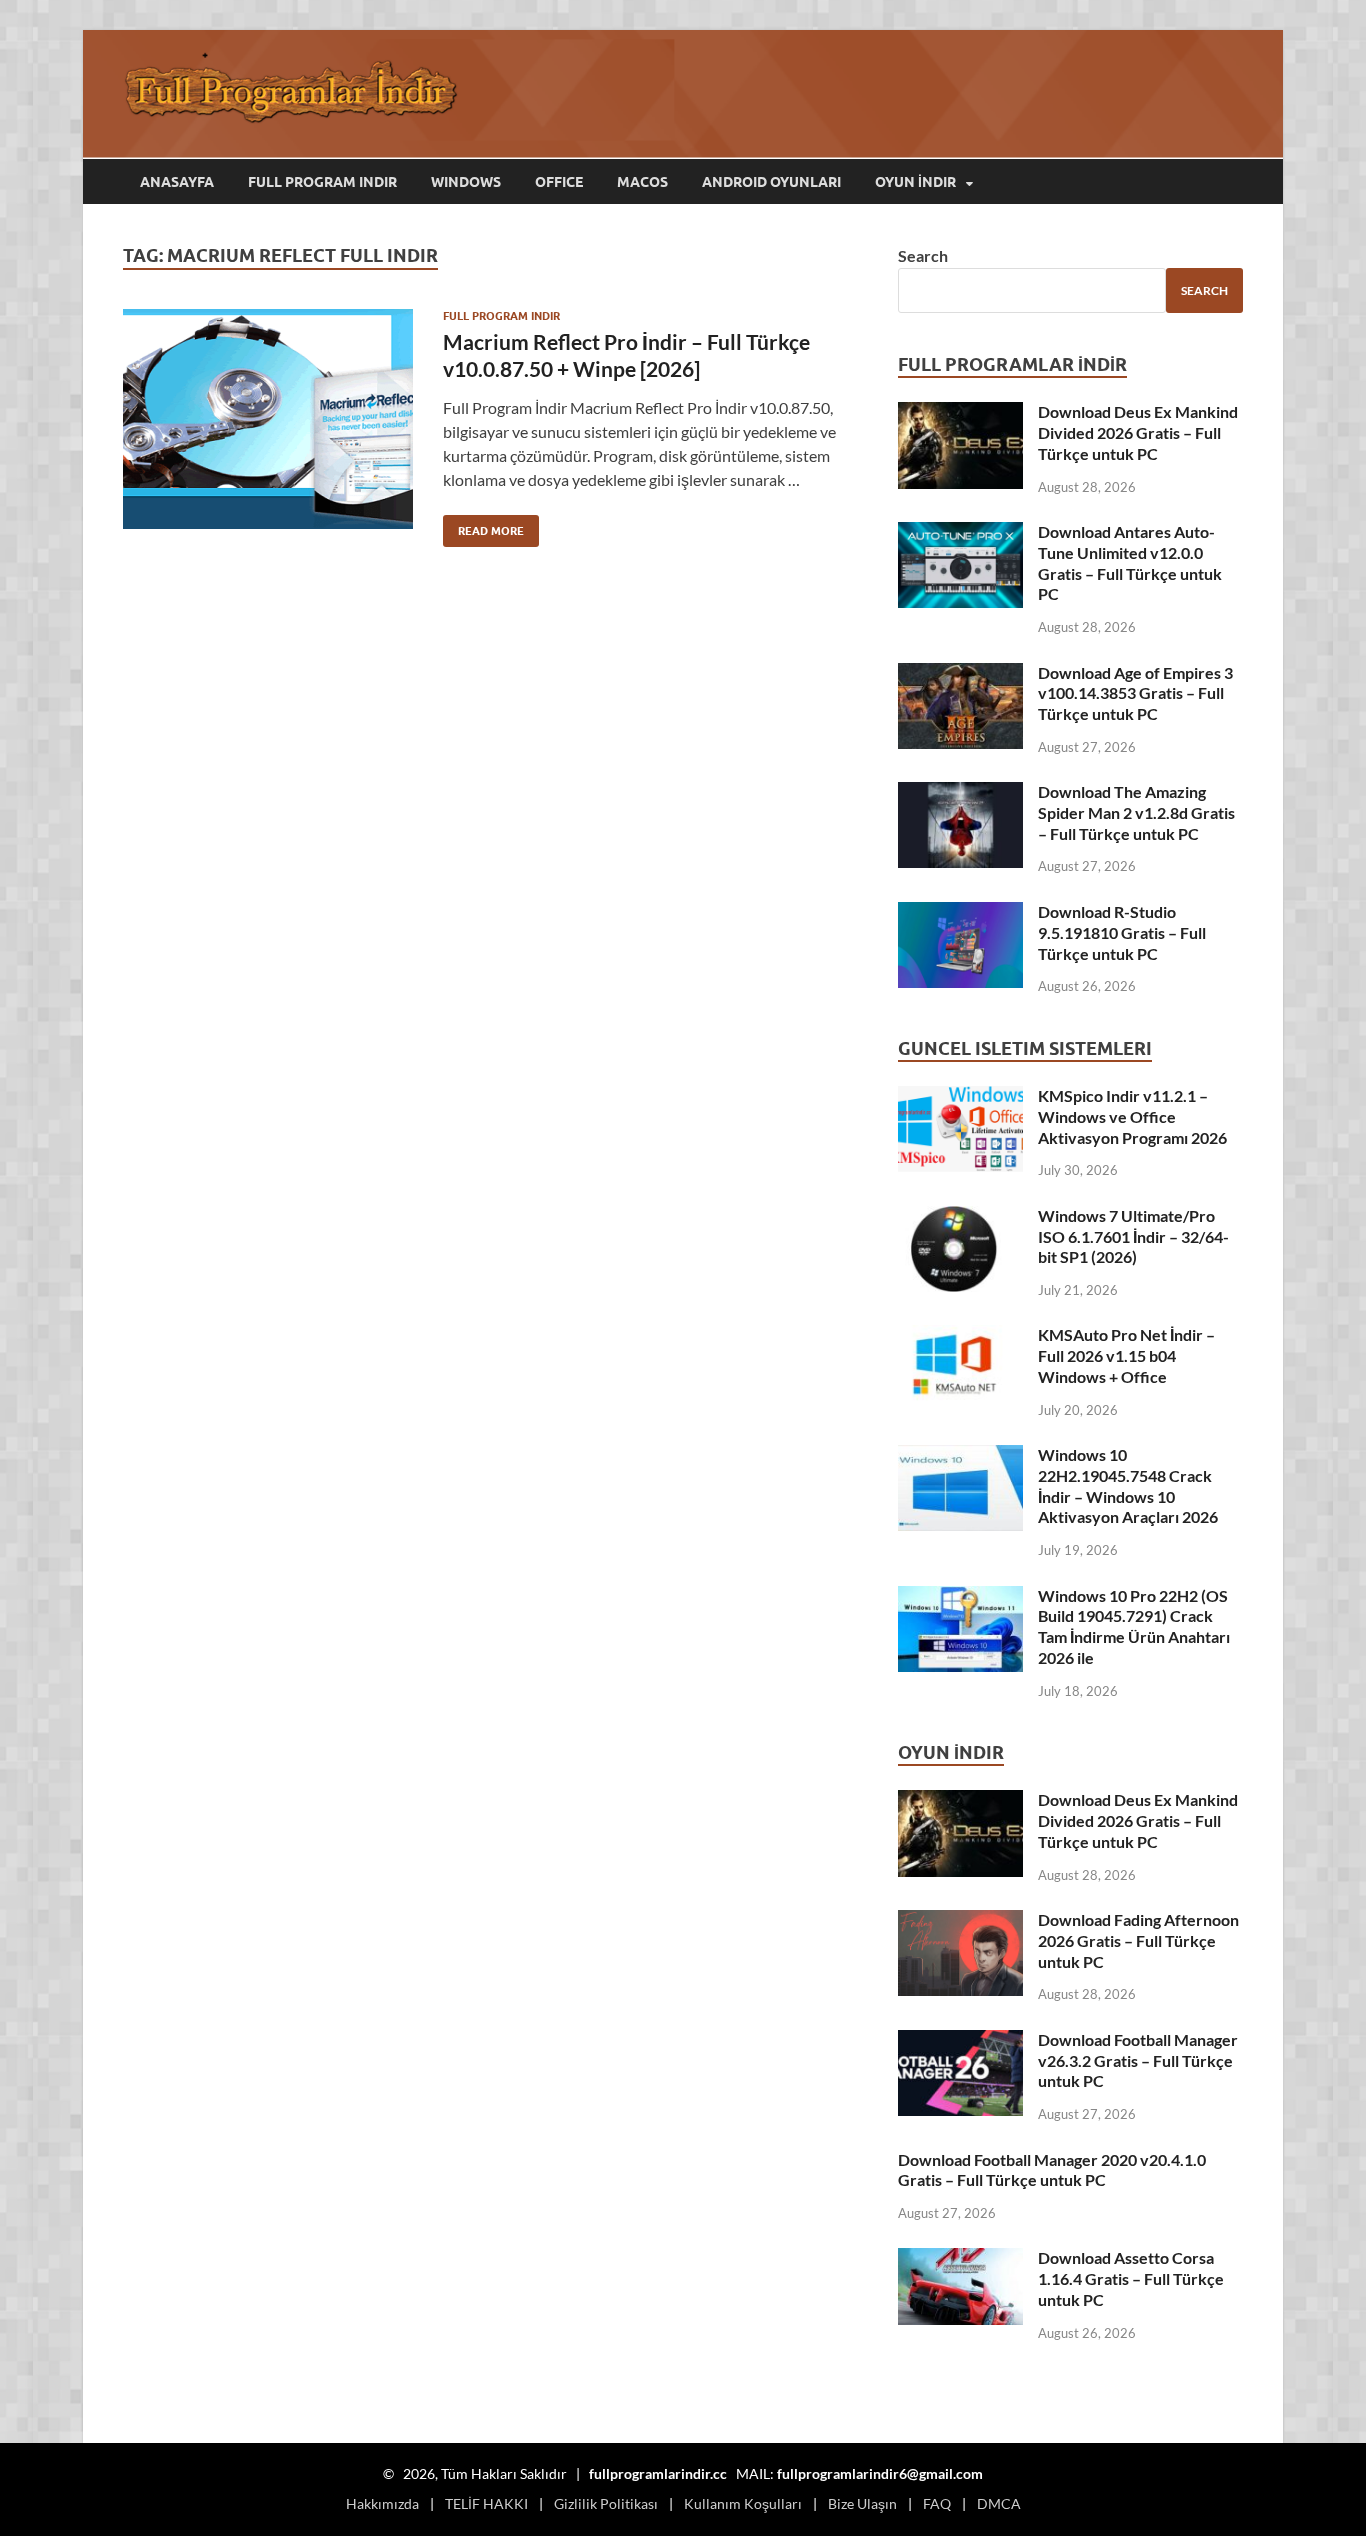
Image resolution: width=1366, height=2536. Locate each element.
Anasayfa (177, 182)
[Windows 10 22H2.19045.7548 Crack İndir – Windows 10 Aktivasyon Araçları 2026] (960, 1456)
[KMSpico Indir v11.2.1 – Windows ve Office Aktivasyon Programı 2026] (960, 1097)
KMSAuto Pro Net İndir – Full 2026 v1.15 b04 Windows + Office (1126, 1355)
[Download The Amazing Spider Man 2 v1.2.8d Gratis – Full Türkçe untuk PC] (960, 793)
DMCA (999, 2503)
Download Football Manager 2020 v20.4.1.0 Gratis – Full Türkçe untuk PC (1052, 2170)
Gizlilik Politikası (606, 2503)
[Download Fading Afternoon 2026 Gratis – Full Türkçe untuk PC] (960, 1921)
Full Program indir (322, 182)
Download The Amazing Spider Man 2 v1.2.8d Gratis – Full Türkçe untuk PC (1136, 812)
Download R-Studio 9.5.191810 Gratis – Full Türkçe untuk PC (1122, 932)
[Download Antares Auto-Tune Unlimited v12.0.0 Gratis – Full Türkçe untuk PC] (960, 533)
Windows (466, 182)
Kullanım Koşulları (743, 2503)
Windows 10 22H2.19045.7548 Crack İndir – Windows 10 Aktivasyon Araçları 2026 (1128, 1485)
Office (559, 182)
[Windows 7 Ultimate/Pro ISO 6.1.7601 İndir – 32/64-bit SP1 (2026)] (960, 1217)
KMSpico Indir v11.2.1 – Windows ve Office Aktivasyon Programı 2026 (1132, 1116)
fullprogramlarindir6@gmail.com (880, 2473)
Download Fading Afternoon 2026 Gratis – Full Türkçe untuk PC (1138, 1940)
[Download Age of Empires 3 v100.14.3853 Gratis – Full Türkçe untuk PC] (960, 674)
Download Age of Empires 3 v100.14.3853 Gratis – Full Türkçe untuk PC (1135, 693)
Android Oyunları (771, 182)
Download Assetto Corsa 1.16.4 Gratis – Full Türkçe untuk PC (1131, 2278)
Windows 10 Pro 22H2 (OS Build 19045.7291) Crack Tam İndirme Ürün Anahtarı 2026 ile (1134, 1626)
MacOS (642, 182)
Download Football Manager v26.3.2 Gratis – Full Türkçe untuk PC (1138, 2060)
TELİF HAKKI (486, 2503)
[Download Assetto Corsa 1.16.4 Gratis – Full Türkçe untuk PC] (960, 2259)
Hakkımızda (382, 2503)
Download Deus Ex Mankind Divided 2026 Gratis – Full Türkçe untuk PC (1138, 432)
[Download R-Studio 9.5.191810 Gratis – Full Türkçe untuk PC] (960, 913)
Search (923, 255)
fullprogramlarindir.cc (658, 2473)
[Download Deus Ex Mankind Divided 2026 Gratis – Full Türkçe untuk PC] (960, 413)
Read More (483, 526)
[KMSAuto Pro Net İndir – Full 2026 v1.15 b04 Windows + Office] (960, 1336)
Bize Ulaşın (862, 2503)
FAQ (937, 2503)
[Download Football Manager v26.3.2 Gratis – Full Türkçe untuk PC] (960, 2041)
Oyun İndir (915, 182)
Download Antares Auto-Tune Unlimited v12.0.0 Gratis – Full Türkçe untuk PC (1130, 562)
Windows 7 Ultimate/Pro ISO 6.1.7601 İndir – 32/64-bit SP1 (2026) (1133, 1236)
